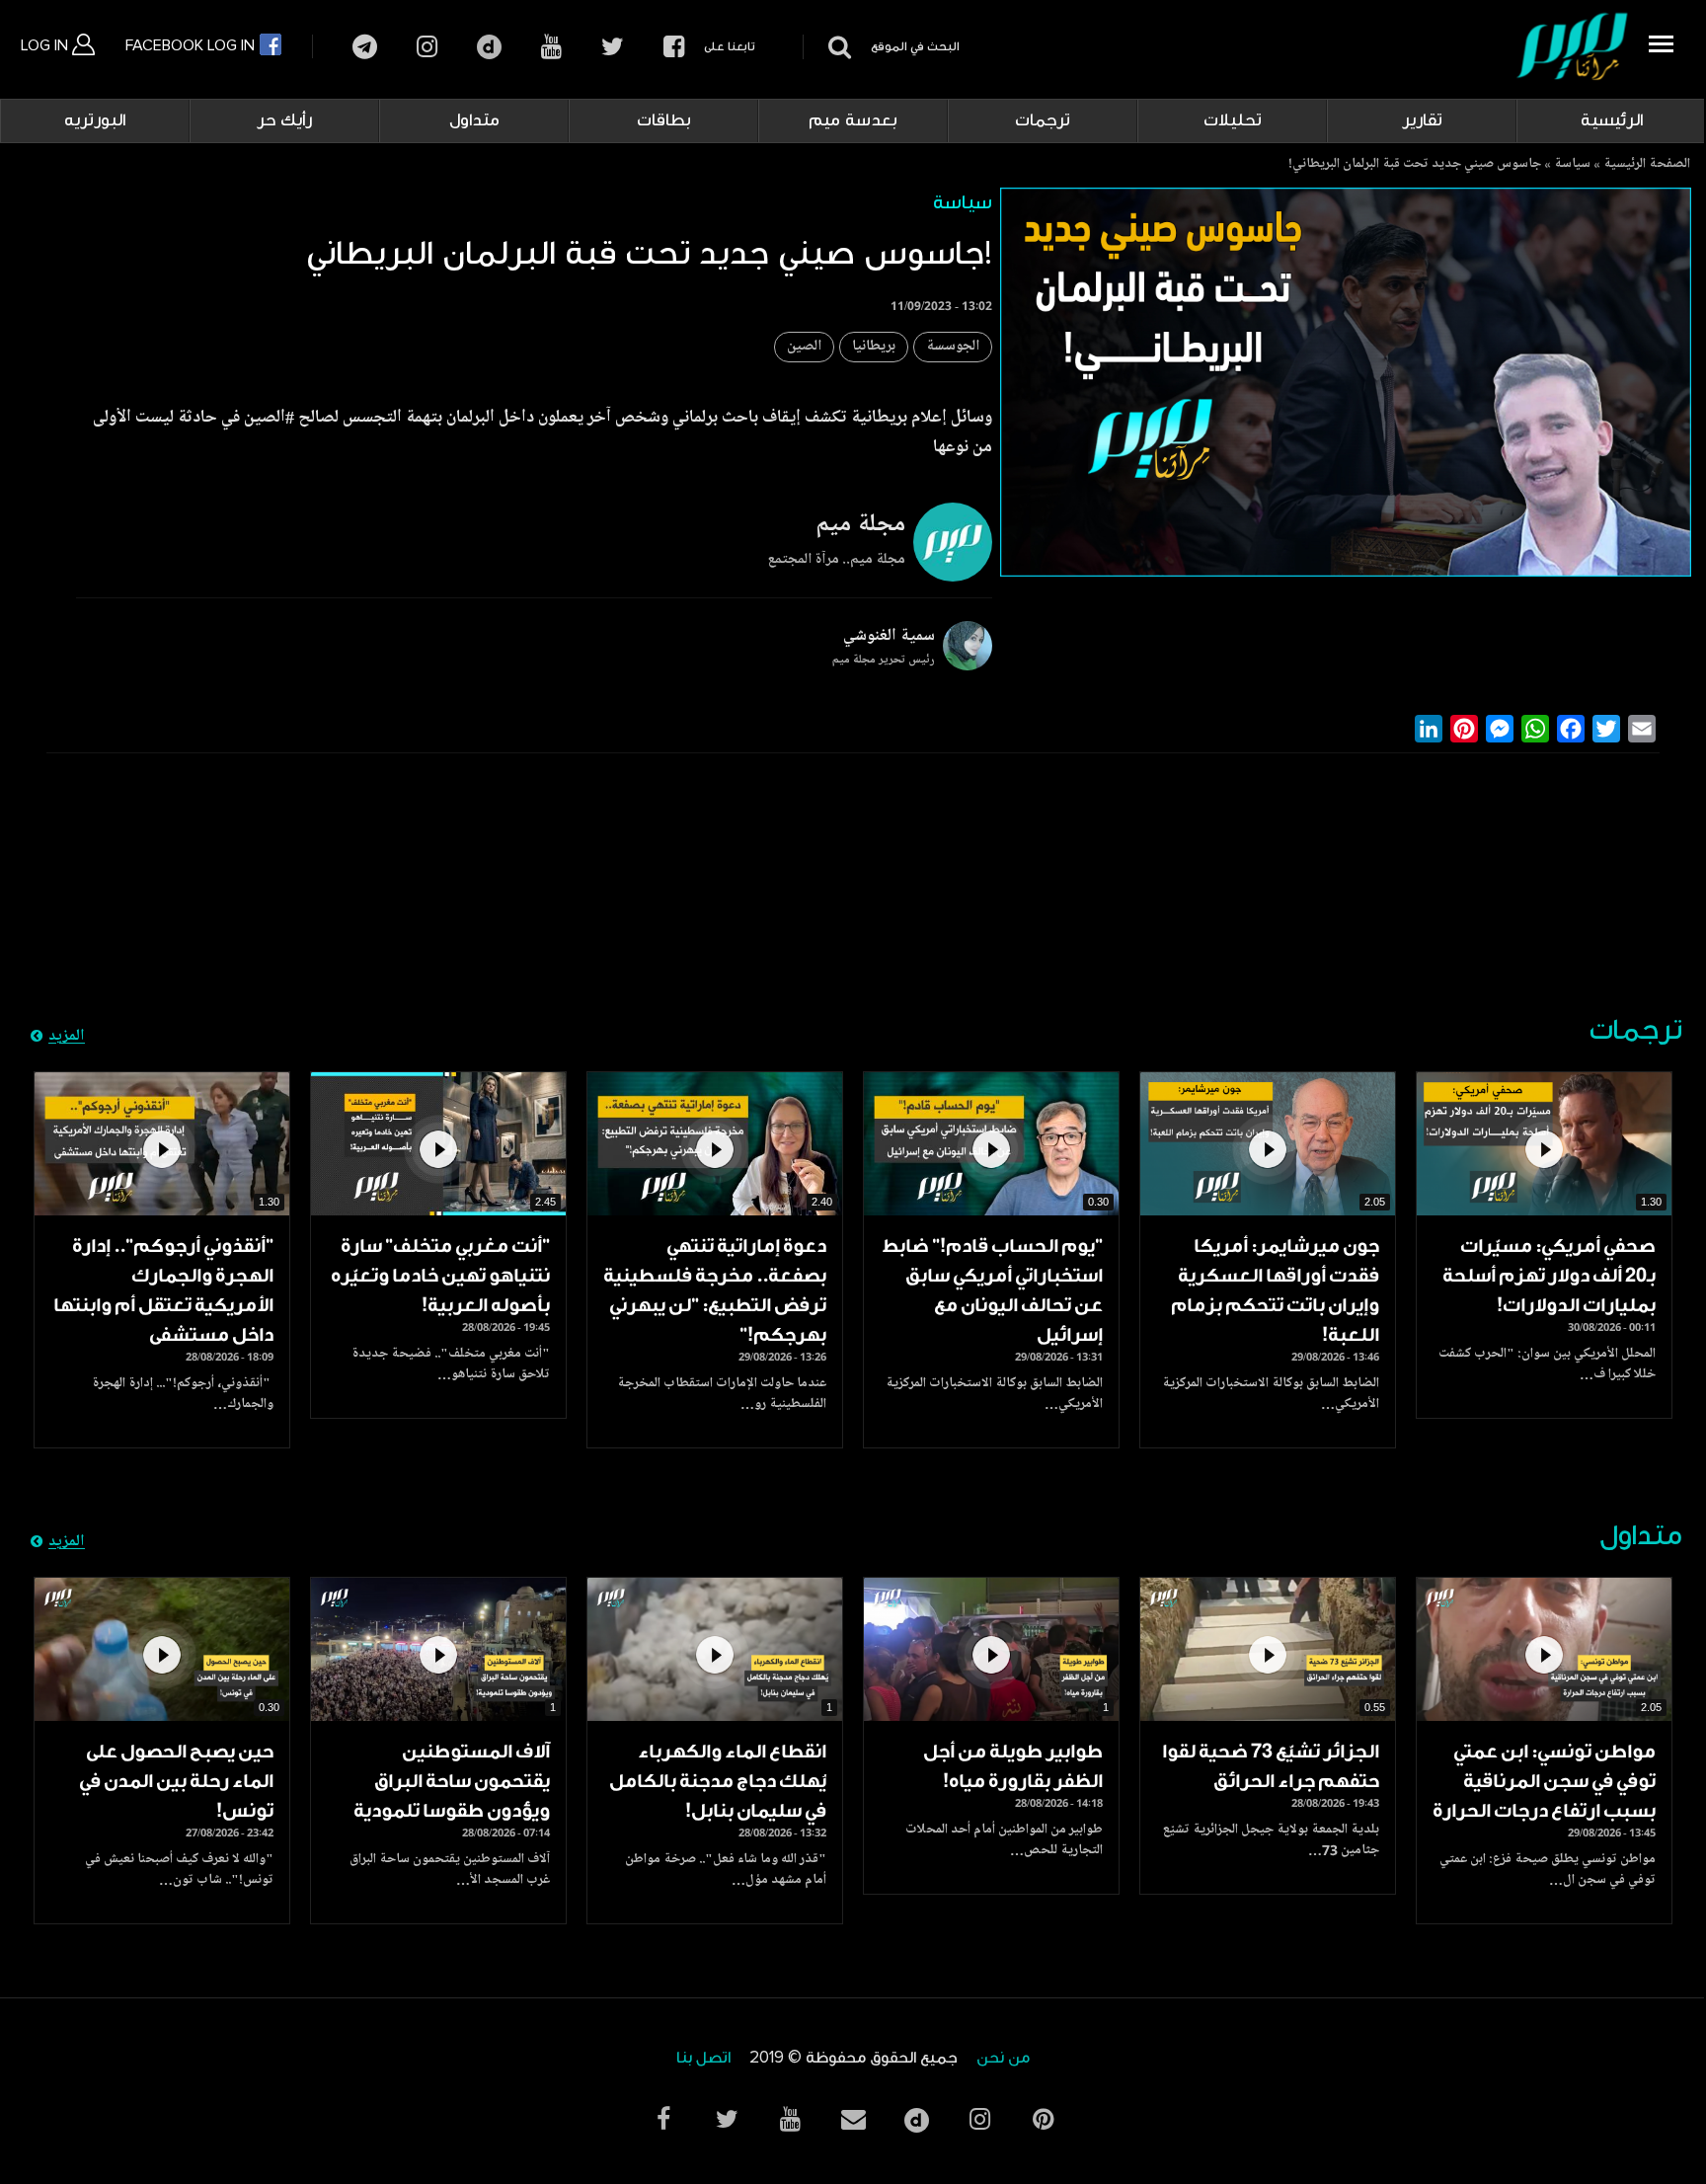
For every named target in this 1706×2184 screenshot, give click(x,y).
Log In (46, 45)
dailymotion (489, 47)
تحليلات (1233, 120)
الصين (804, 347)
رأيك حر (284, 120)
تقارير (1422, 120)
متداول (474, 120)
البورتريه (95, 120)
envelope (853, 2119)
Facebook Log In (192, 45)
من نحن (1003, 2058)
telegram (365, 47)
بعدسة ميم (853, 120)
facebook (674, 47)
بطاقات (664, 120)
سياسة (1572, 165)
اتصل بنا (703, 2058)
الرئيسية (1612, 120)
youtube (551, 47)
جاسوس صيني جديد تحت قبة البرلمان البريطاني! (1415, 165)
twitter (613, 47)
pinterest (1043, 2119)
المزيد (67, 1037)
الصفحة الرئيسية (1647, 165)
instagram (427, 47)
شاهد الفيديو (1544, 1144)
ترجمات (1043, 120)
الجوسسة (953, 347)
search (837, 47)
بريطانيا (874, 347)
